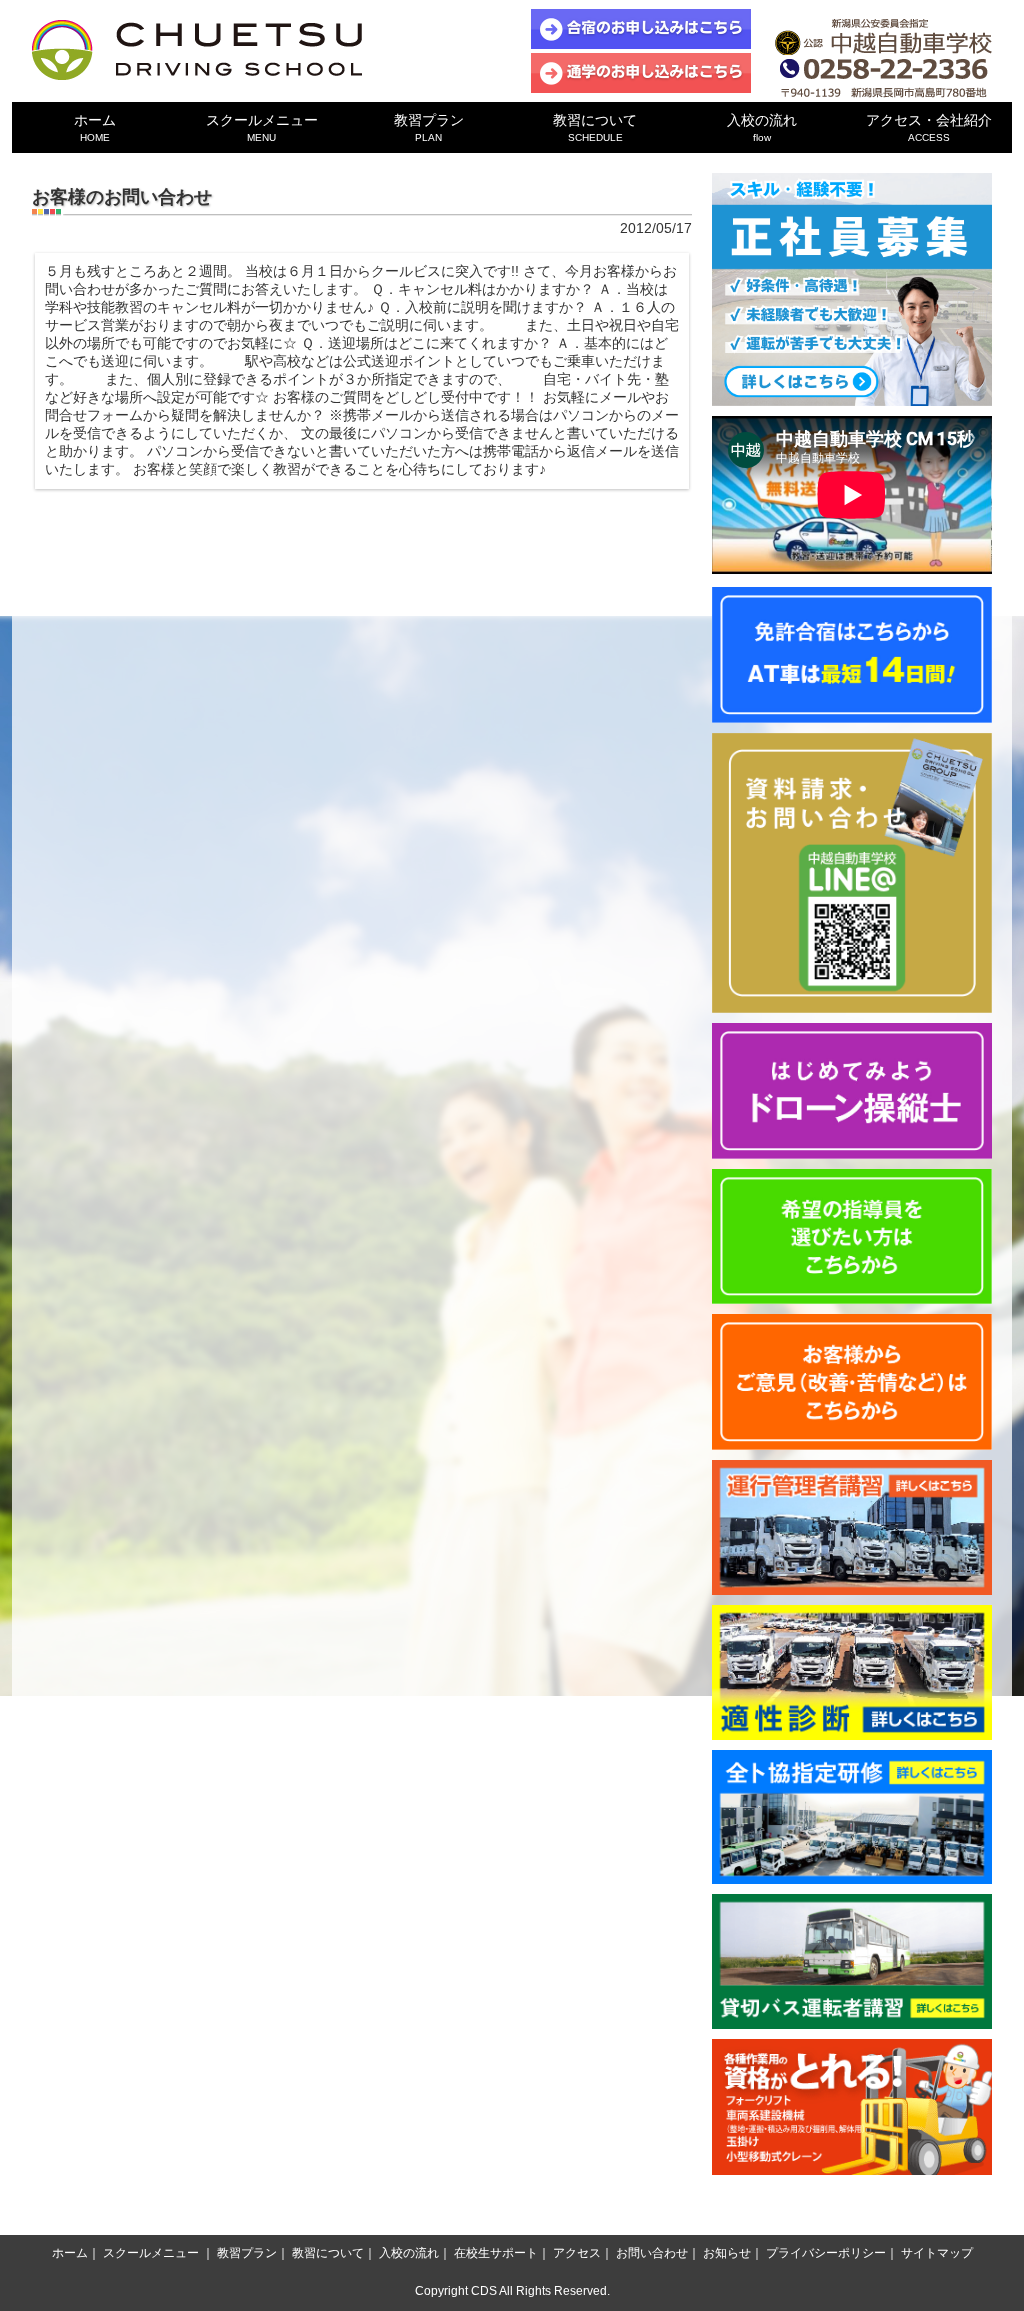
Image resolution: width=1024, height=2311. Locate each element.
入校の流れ (762, 127)
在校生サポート (496, 2253)
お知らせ (727, 2253)
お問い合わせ (652, 2253)
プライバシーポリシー (826, 2253)
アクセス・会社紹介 (929, 127)
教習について (595, 127)
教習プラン (429, 127)
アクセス (577, 2253)
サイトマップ (937, 2253)
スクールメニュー (262, 127)
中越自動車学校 (197, 50)
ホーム (95, 127)
